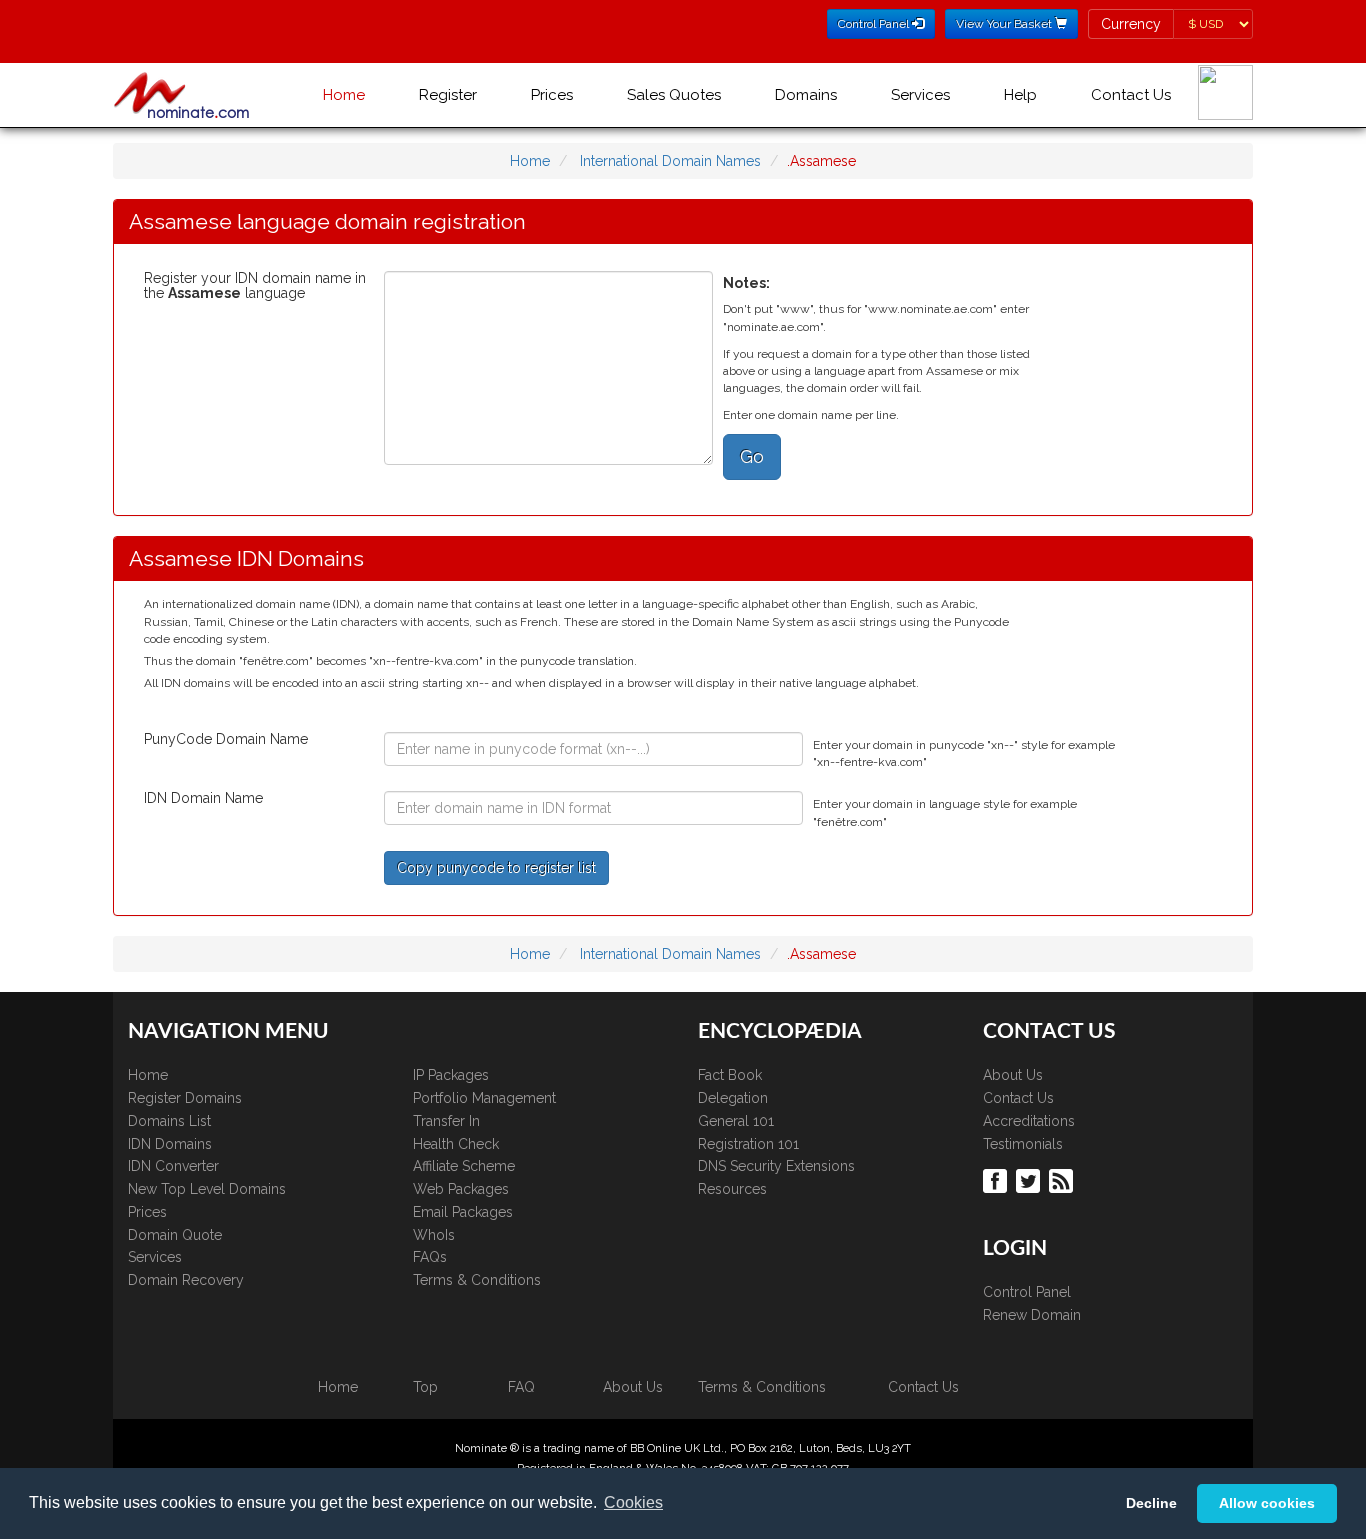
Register (448, 95)
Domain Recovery (186, 1280)
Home (344, 95)
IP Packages (451, 1075)
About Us (1013, 1075)
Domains (806, 95)
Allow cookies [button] (1267, 1503)
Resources (732, 1189)
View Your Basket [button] (1005, 24)
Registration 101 (748, 1144)
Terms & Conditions (477, 1280)
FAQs (430, 1257)
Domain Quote (175, 1235)
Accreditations (1029, 1121)
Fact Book (730, 1075)
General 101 (736, 1121)
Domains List (169, 1121)
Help (1020, 95)
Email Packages (463, 1212)
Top (425, 1387)
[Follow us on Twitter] (1030, 1180)
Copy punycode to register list (496, 868)
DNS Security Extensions (776, 1166)
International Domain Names (670, 161)
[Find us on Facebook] (997, 1180)
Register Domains (185, 1098)
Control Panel (1027, 1292)
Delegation (733, 1098)
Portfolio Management (484, 1098)
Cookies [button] (633, 1502)
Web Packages (461, 1189)
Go (752, 456)
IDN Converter (173, 1166)
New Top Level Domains (207, 1189)
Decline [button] (1151, 1503)
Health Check (456, 1144)
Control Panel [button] (875, 24)
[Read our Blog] (1063, 1180)
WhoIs (434, 1235)
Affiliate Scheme (464, 1166)
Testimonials (1023, 1144)
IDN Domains (170, 1144)
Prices (552, 95)
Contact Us (1131, 95)
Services (920, 95)
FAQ (521, 1387)
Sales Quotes (674, 95)
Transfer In (446, 1121)
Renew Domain (1032, 1315)
